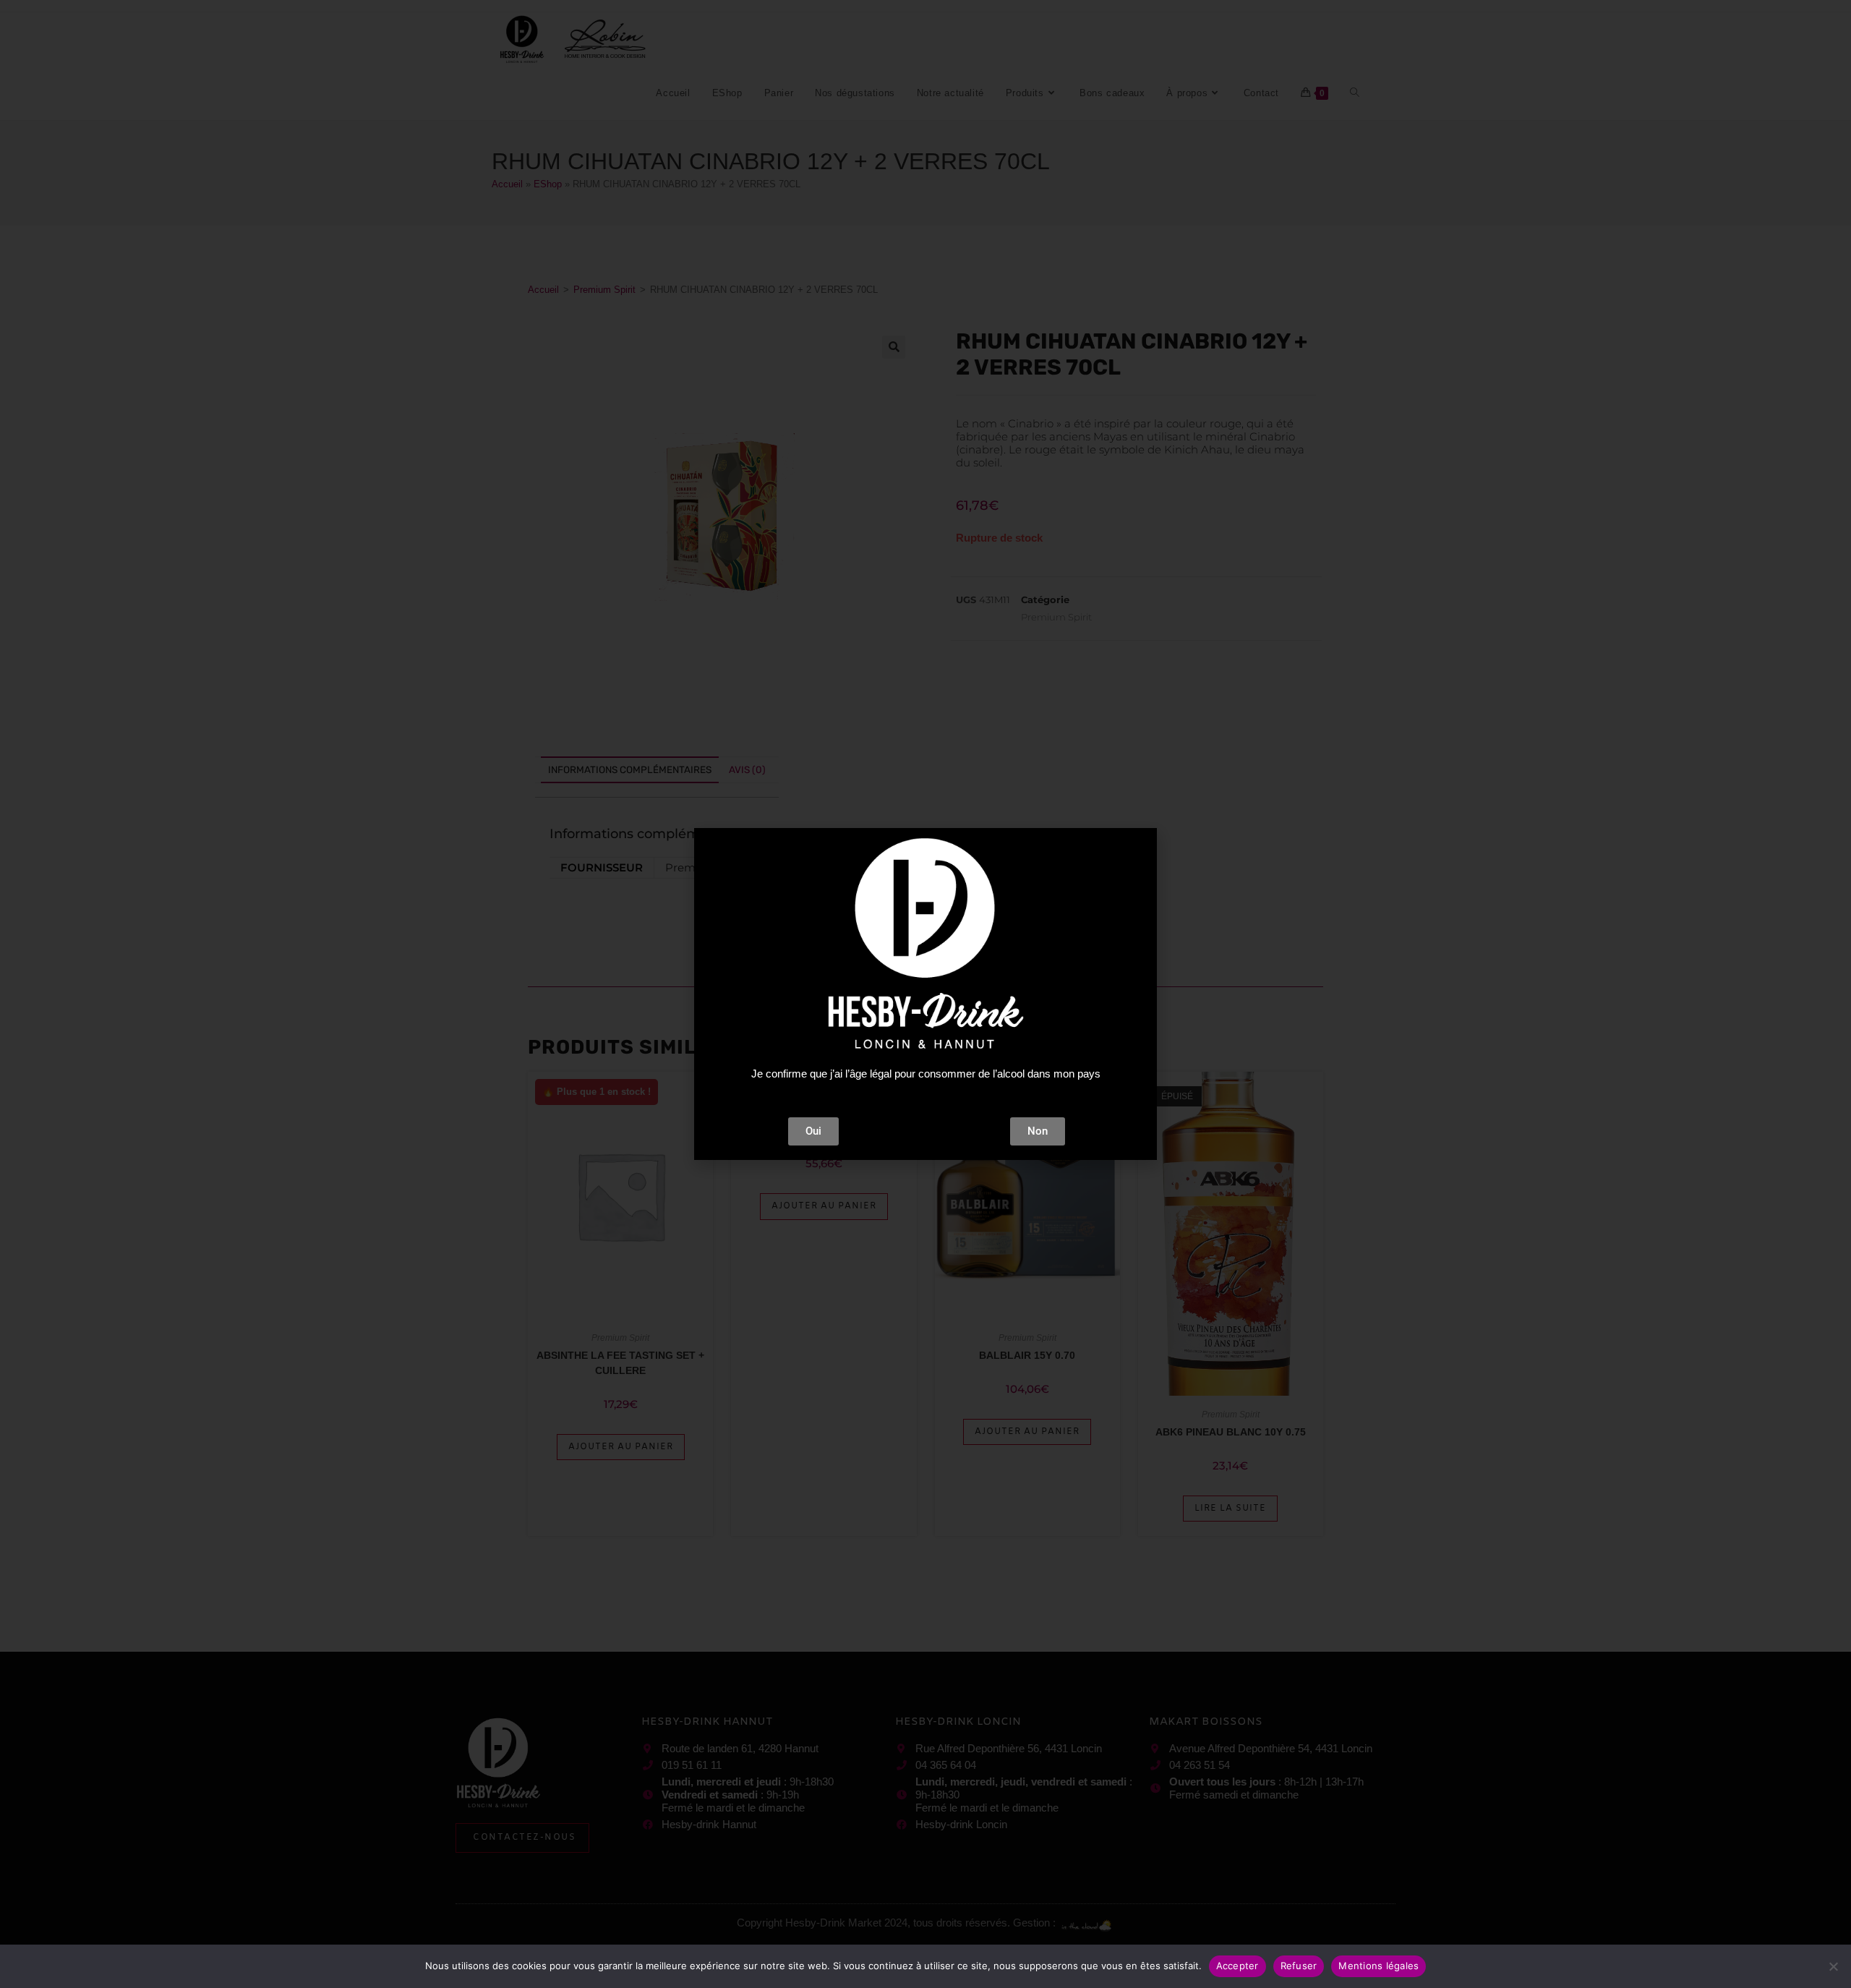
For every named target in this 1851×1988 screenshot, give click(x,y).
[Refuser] (1833, 1966)
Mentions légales (1378, 1966)
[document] (925, 994)
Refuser (1299, 1966)
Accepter (1237, 1966)
